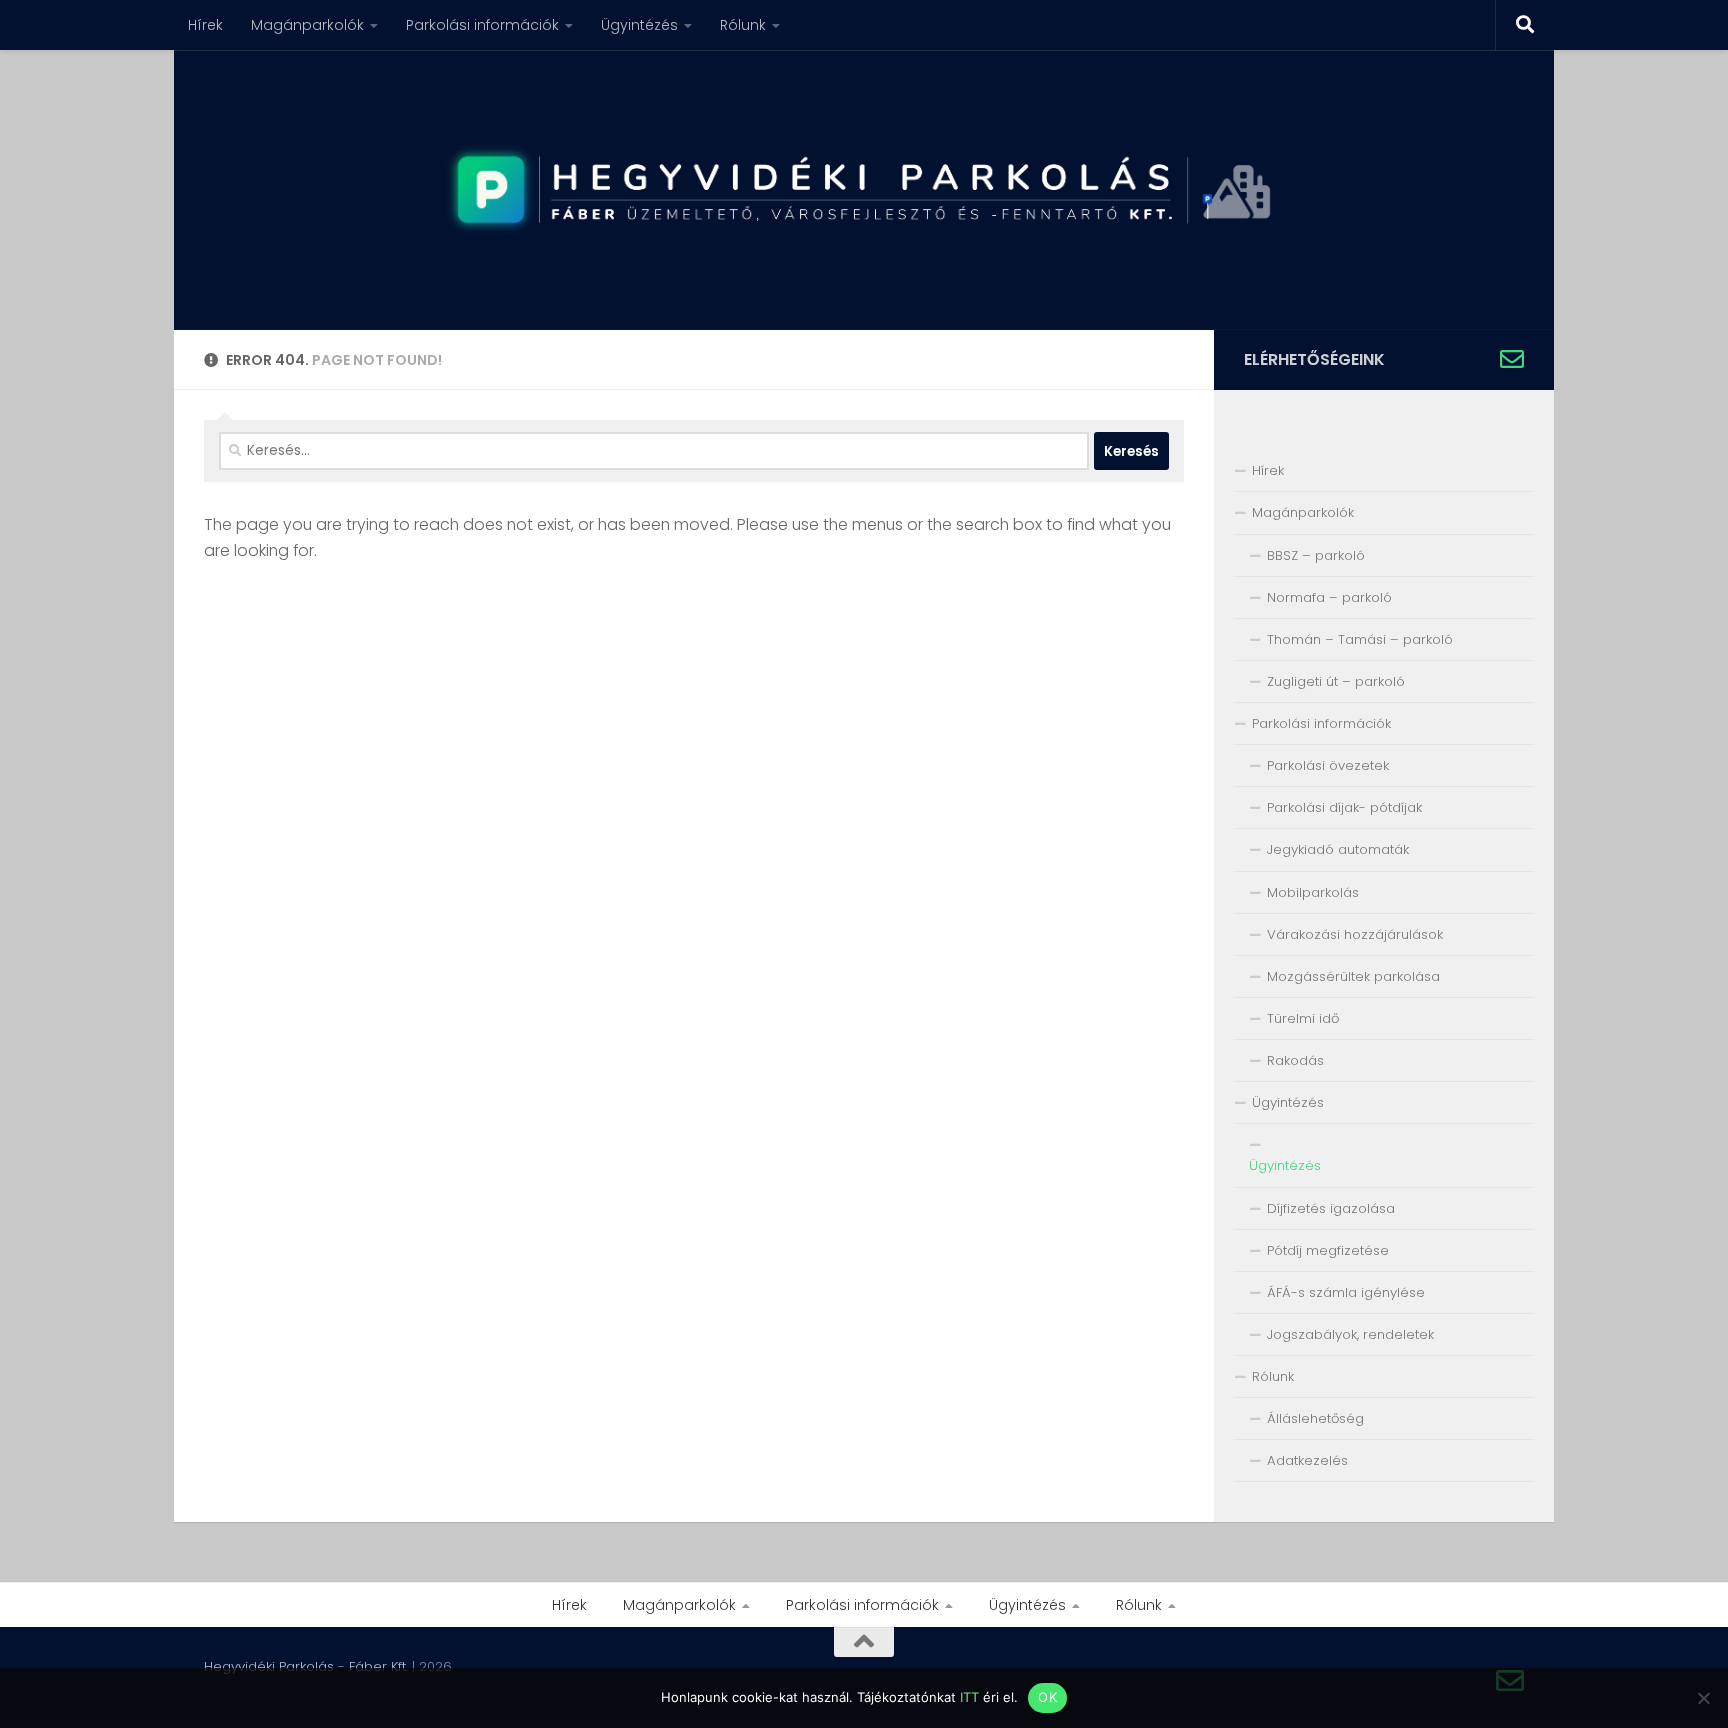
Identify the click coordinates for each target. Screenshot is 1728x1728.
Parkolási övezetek (1328, 765)
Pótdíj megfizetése (1328, 1250)
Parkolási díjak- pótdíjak (1344, 807)
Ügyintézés (639, 25)
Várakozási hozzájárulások (1355, 934)
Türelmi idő (1303, 1018)
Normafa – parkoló (1329, 597)
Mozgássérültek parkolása (1353, 976)
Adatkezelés (1307, 1460)
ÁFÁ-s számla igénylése (1346, 1292)
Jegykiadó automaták (1338, 849)
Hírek (205, 25)
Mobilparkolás (1313, 892)
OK (1047, 1697)
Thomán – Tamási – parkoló (1360, 639)
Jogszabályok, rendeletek (1350, 1334)
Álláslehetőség (1315, 1418)
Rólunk (743, 25)
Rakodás (1295, 1060)
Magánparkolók (307, 25)
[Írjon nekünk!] (1512, 359)
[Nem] (1703, 1698)
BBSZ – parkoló (1316, 555)
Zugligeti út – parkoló (1336, 681)
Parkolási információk (482, 25)
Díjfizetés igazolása (1331, 1208)
